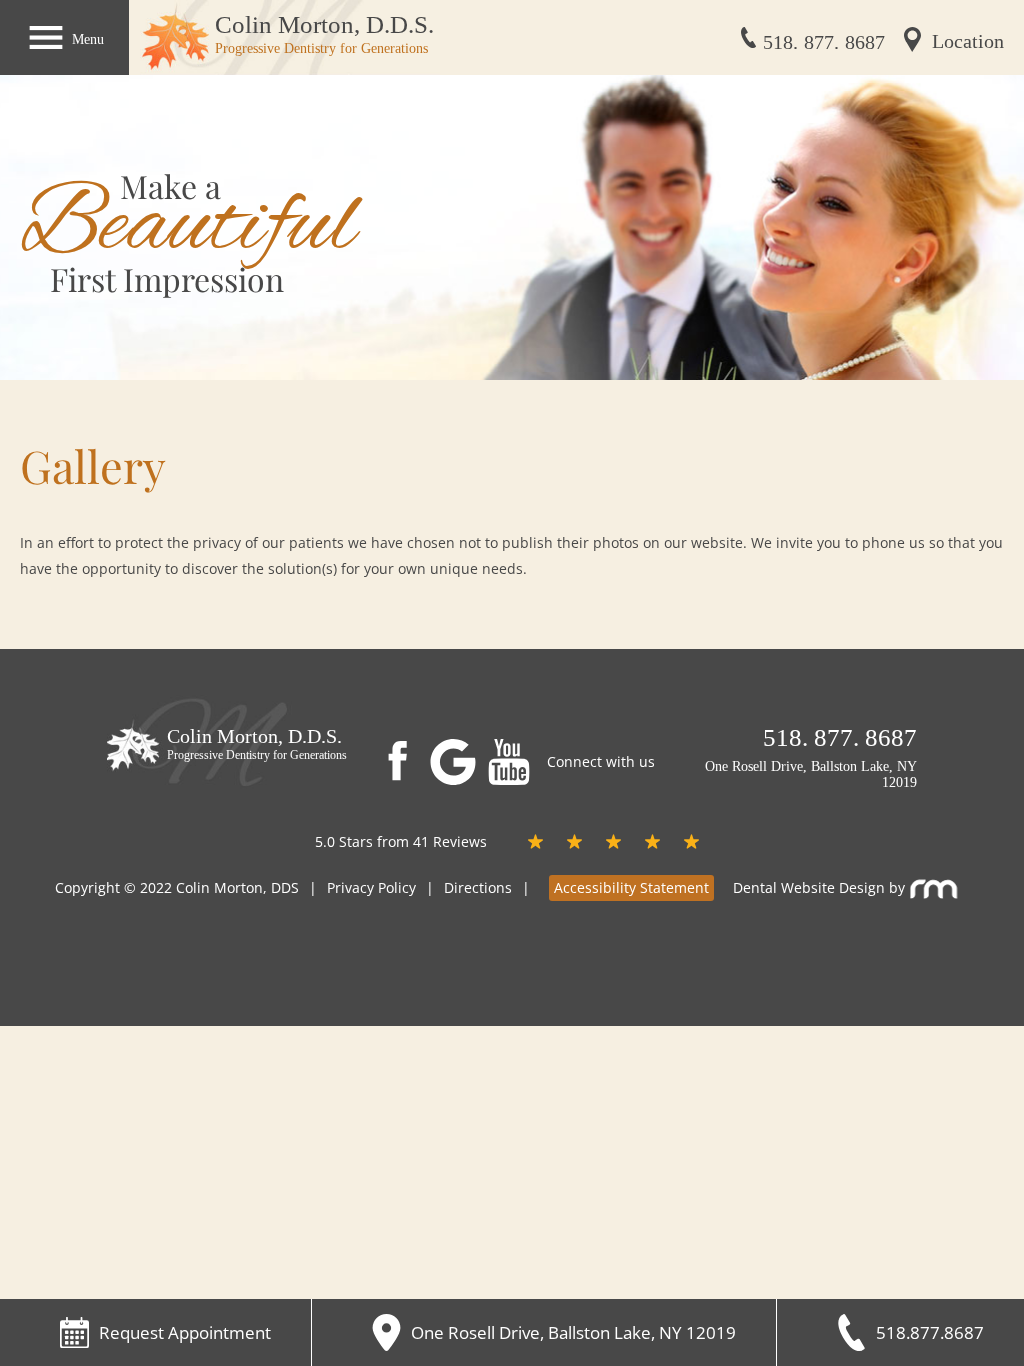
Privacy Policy (371, 887)
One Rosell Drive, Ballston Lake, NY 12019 (809, 774)
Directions (478, 887)
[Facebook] (397, 759)
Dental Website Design (809, 887)
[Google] (458, 762)
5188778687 (824, 42)
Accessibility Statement (631, 887)
